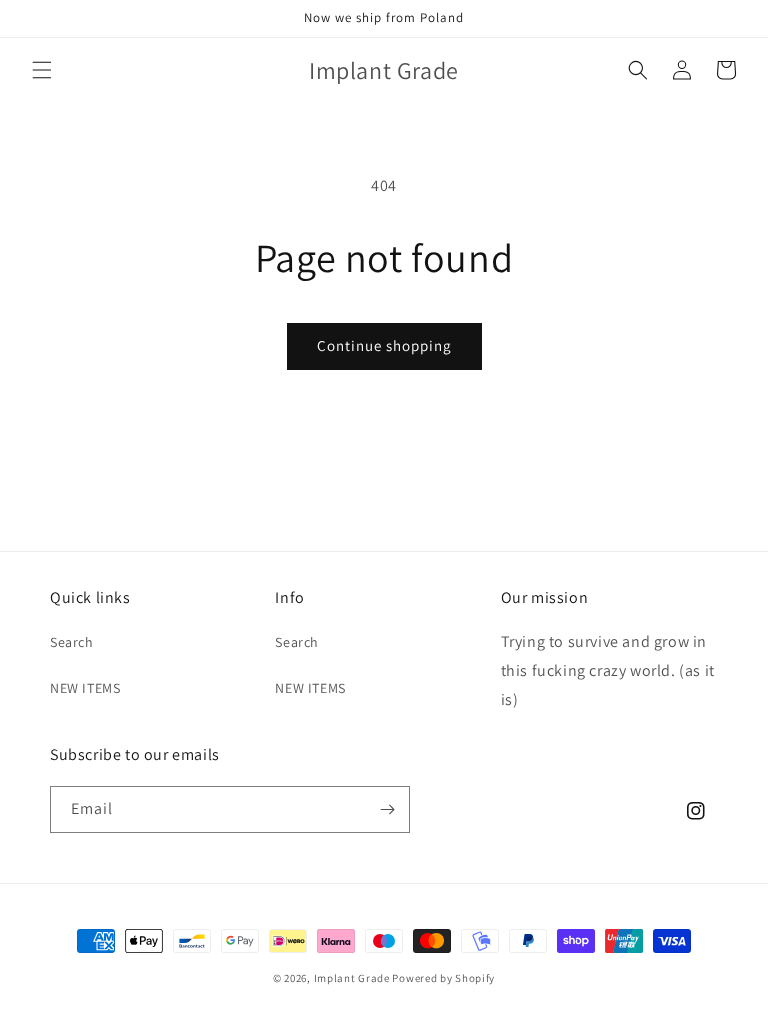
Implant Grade (352, 978)
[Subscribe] (387, 809)
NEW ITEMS (85, 688)
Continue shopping (384, 345)
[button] (42, 70)
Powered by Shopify (443, 978)
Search (72, 642)
